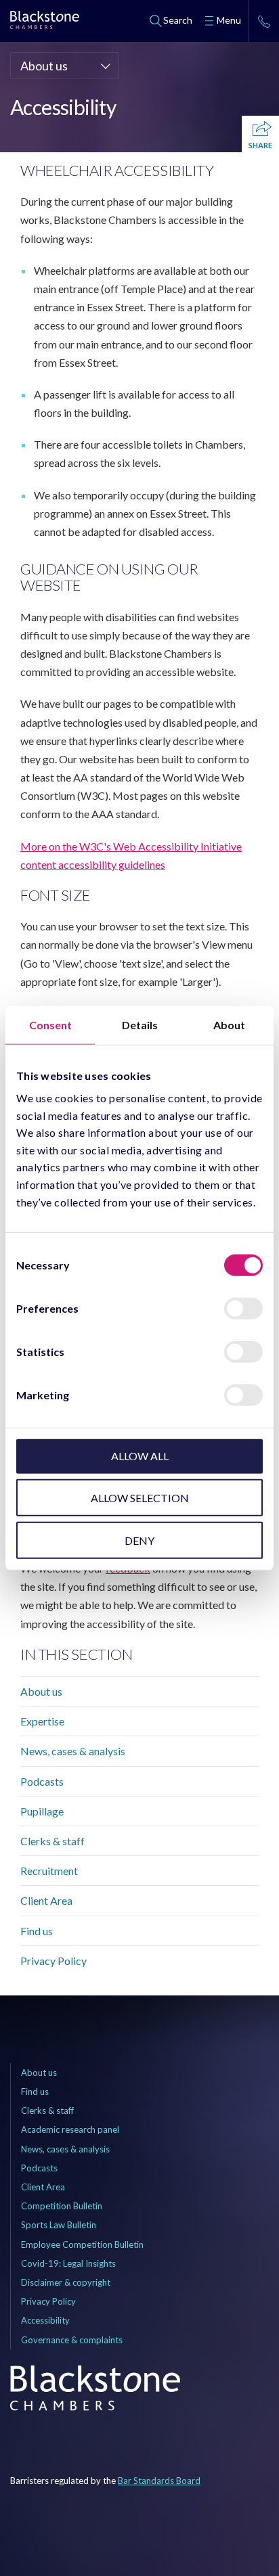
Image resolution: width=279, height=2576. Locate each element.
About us (41, 1691)
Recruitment (49, 1871)
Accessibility (45, 2320)
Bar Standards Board (159, 2481)
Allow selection (140, 1498)
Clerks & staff (52, 1841)
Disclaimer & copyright (66, 2282)
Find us (37, 1931)
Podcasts (42, 1781)
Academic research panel (70, 2129)
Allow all (140, 1456)
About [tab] (229, 1024)
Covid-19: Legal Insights (68, 2263)
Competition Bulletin (62, 2206)
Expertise (42, 1721)
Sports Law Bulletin (59, 2225)
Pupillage (42, 1811)
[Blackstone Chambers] (45, 22)
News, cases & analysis (73, 1751)
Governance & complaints (72, 2340)
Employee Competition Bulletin (82, 2244)
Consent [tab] (50, 1024)
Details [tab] (140, 1024)
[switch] (243, 1309)
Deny (139, 1540)
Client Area (46, 1900)
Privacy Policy (53, 1961)
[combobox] (64, 66)
